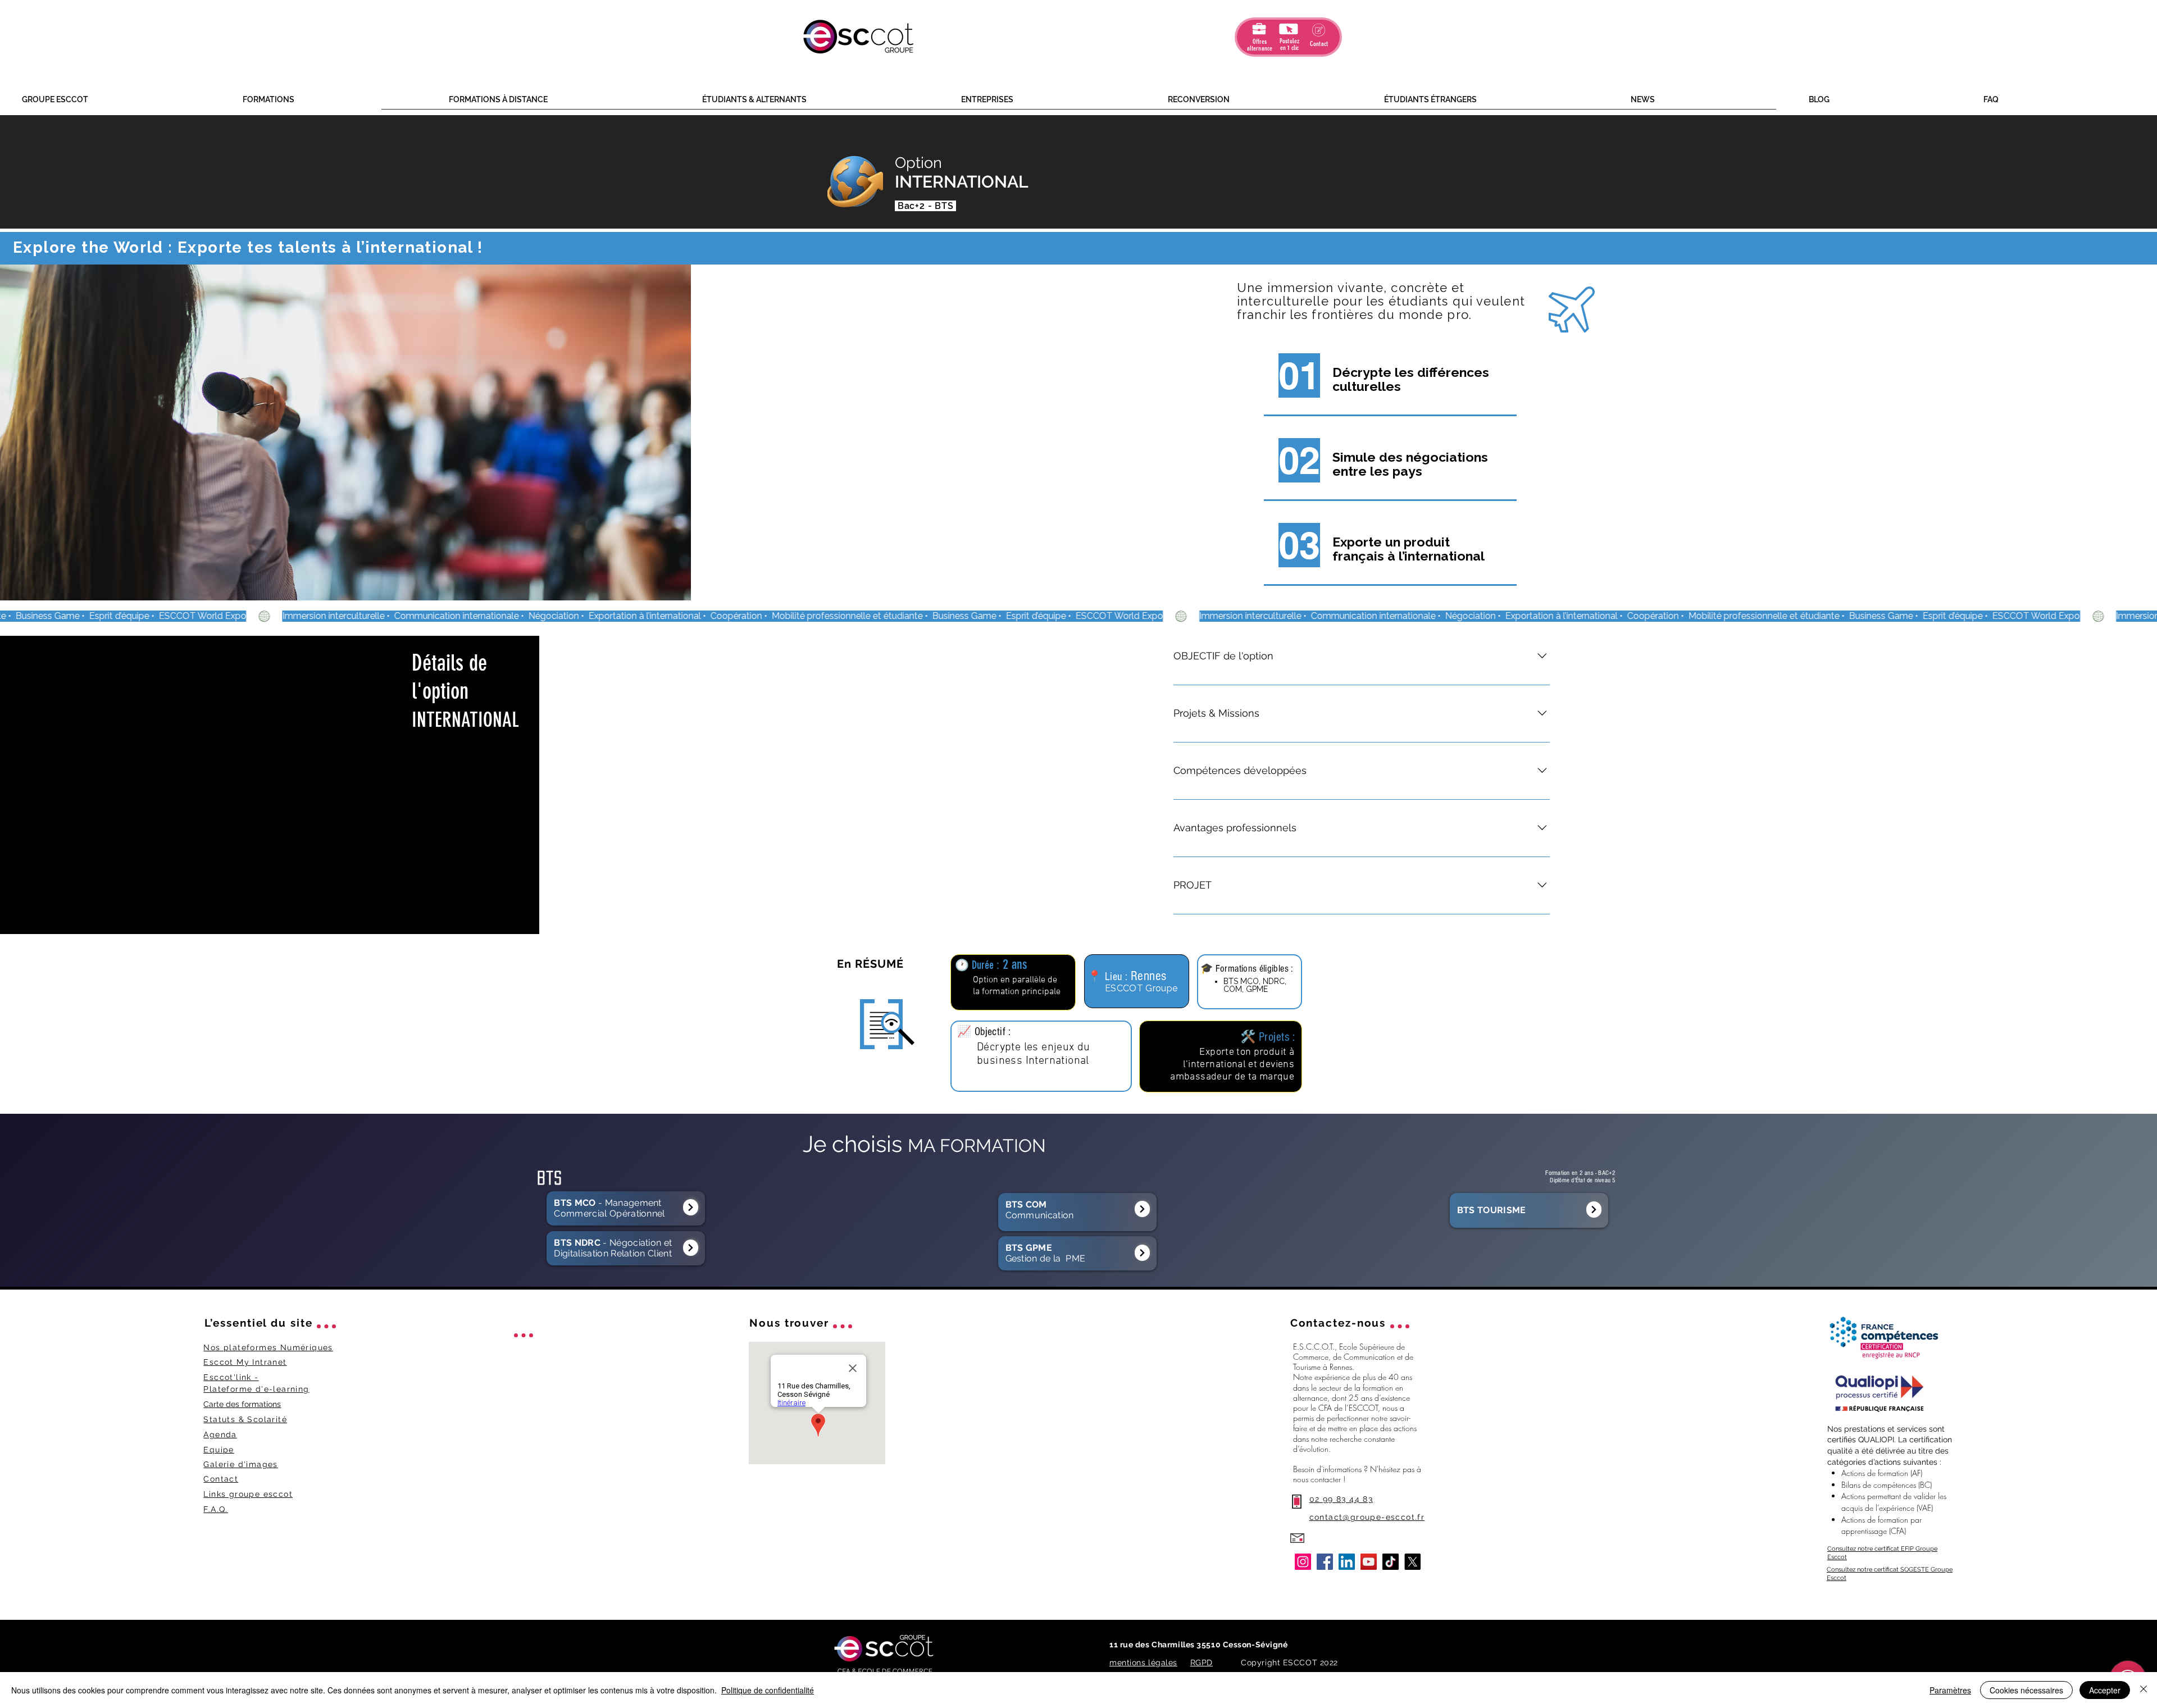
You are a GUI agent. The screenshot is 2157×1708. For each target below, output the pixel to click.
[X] (1412, 1562)
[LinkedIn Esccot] (1347, 1562)
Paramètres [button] (1950, 1690)
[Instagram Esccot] (1303, 1562)
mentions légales (1143, 1663)
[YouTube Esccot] (1369, 1562)
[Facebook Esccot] (1325, 1562)
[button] (124, 100)
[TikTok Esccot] (1391, 1562)
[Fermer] (2144, 1690)
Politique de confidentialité (768, 1690)
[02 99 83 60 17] (691, 1207)
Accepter (2105, 1690)
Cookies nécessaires (2026, 1690)
